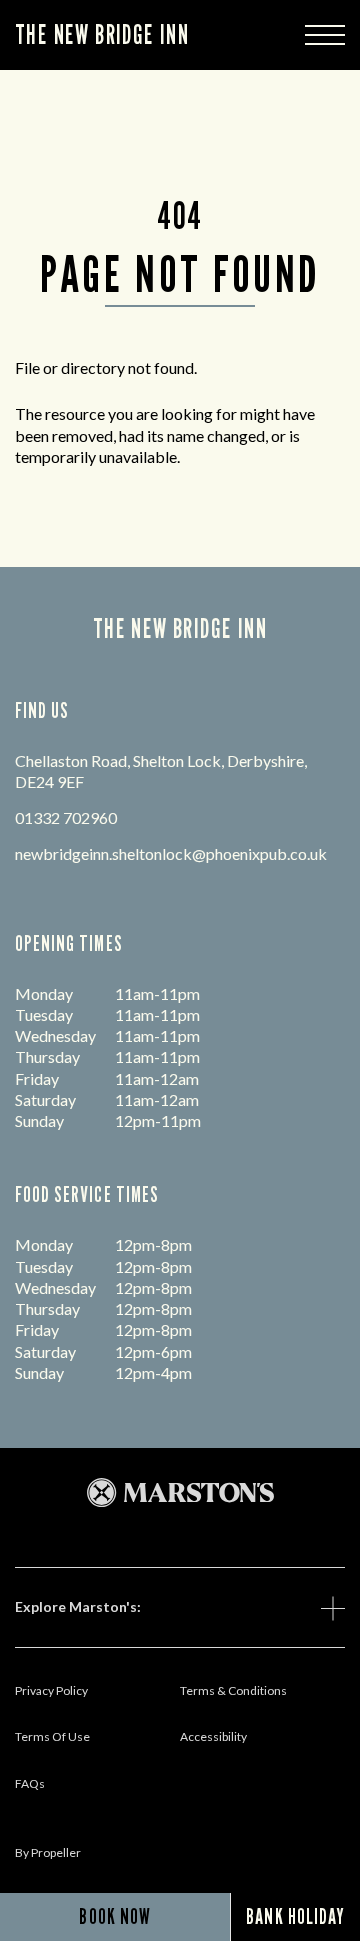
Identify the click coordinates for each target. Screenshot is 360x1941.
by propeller (48, 1852)
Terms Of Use (52, 1736)
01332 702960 (66, 817)
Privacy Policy (51, 1690)
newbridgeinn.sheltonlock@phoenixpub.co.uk (171, 853)
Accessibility (213, 1736)
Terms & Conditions (233, 1690)
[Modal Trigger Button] (325, 35)
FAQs (30, 1783)
